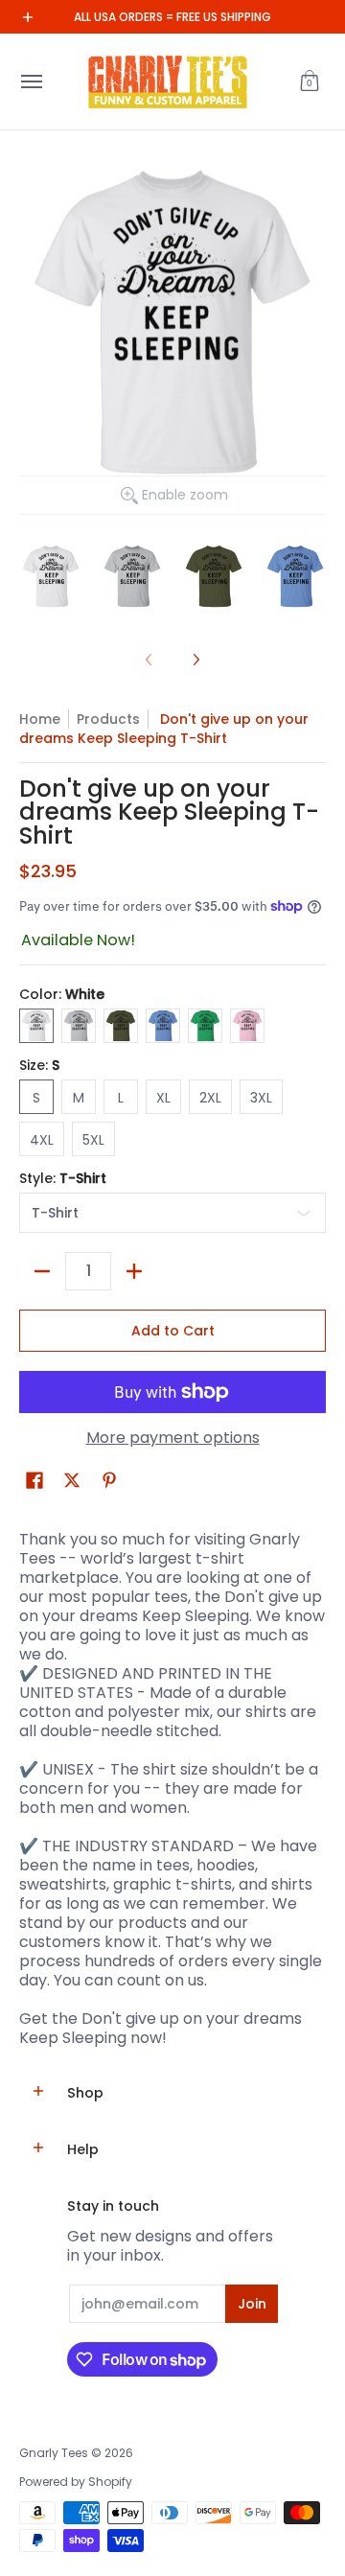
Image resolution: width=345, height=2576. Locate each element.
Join (252, 2304)
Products (108, 719)
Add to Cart (173, 1331)
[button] (310, 81)
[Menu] (31, 81)
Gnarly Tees (54, 2453)
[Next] (195, 660)
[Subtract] (42, 1271)
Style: (63, 1178)
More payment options (173, 1438)
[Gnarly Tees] (168, 81)
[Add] (134, 1271)
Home (40, 719)
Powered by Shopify (76, 2482)
